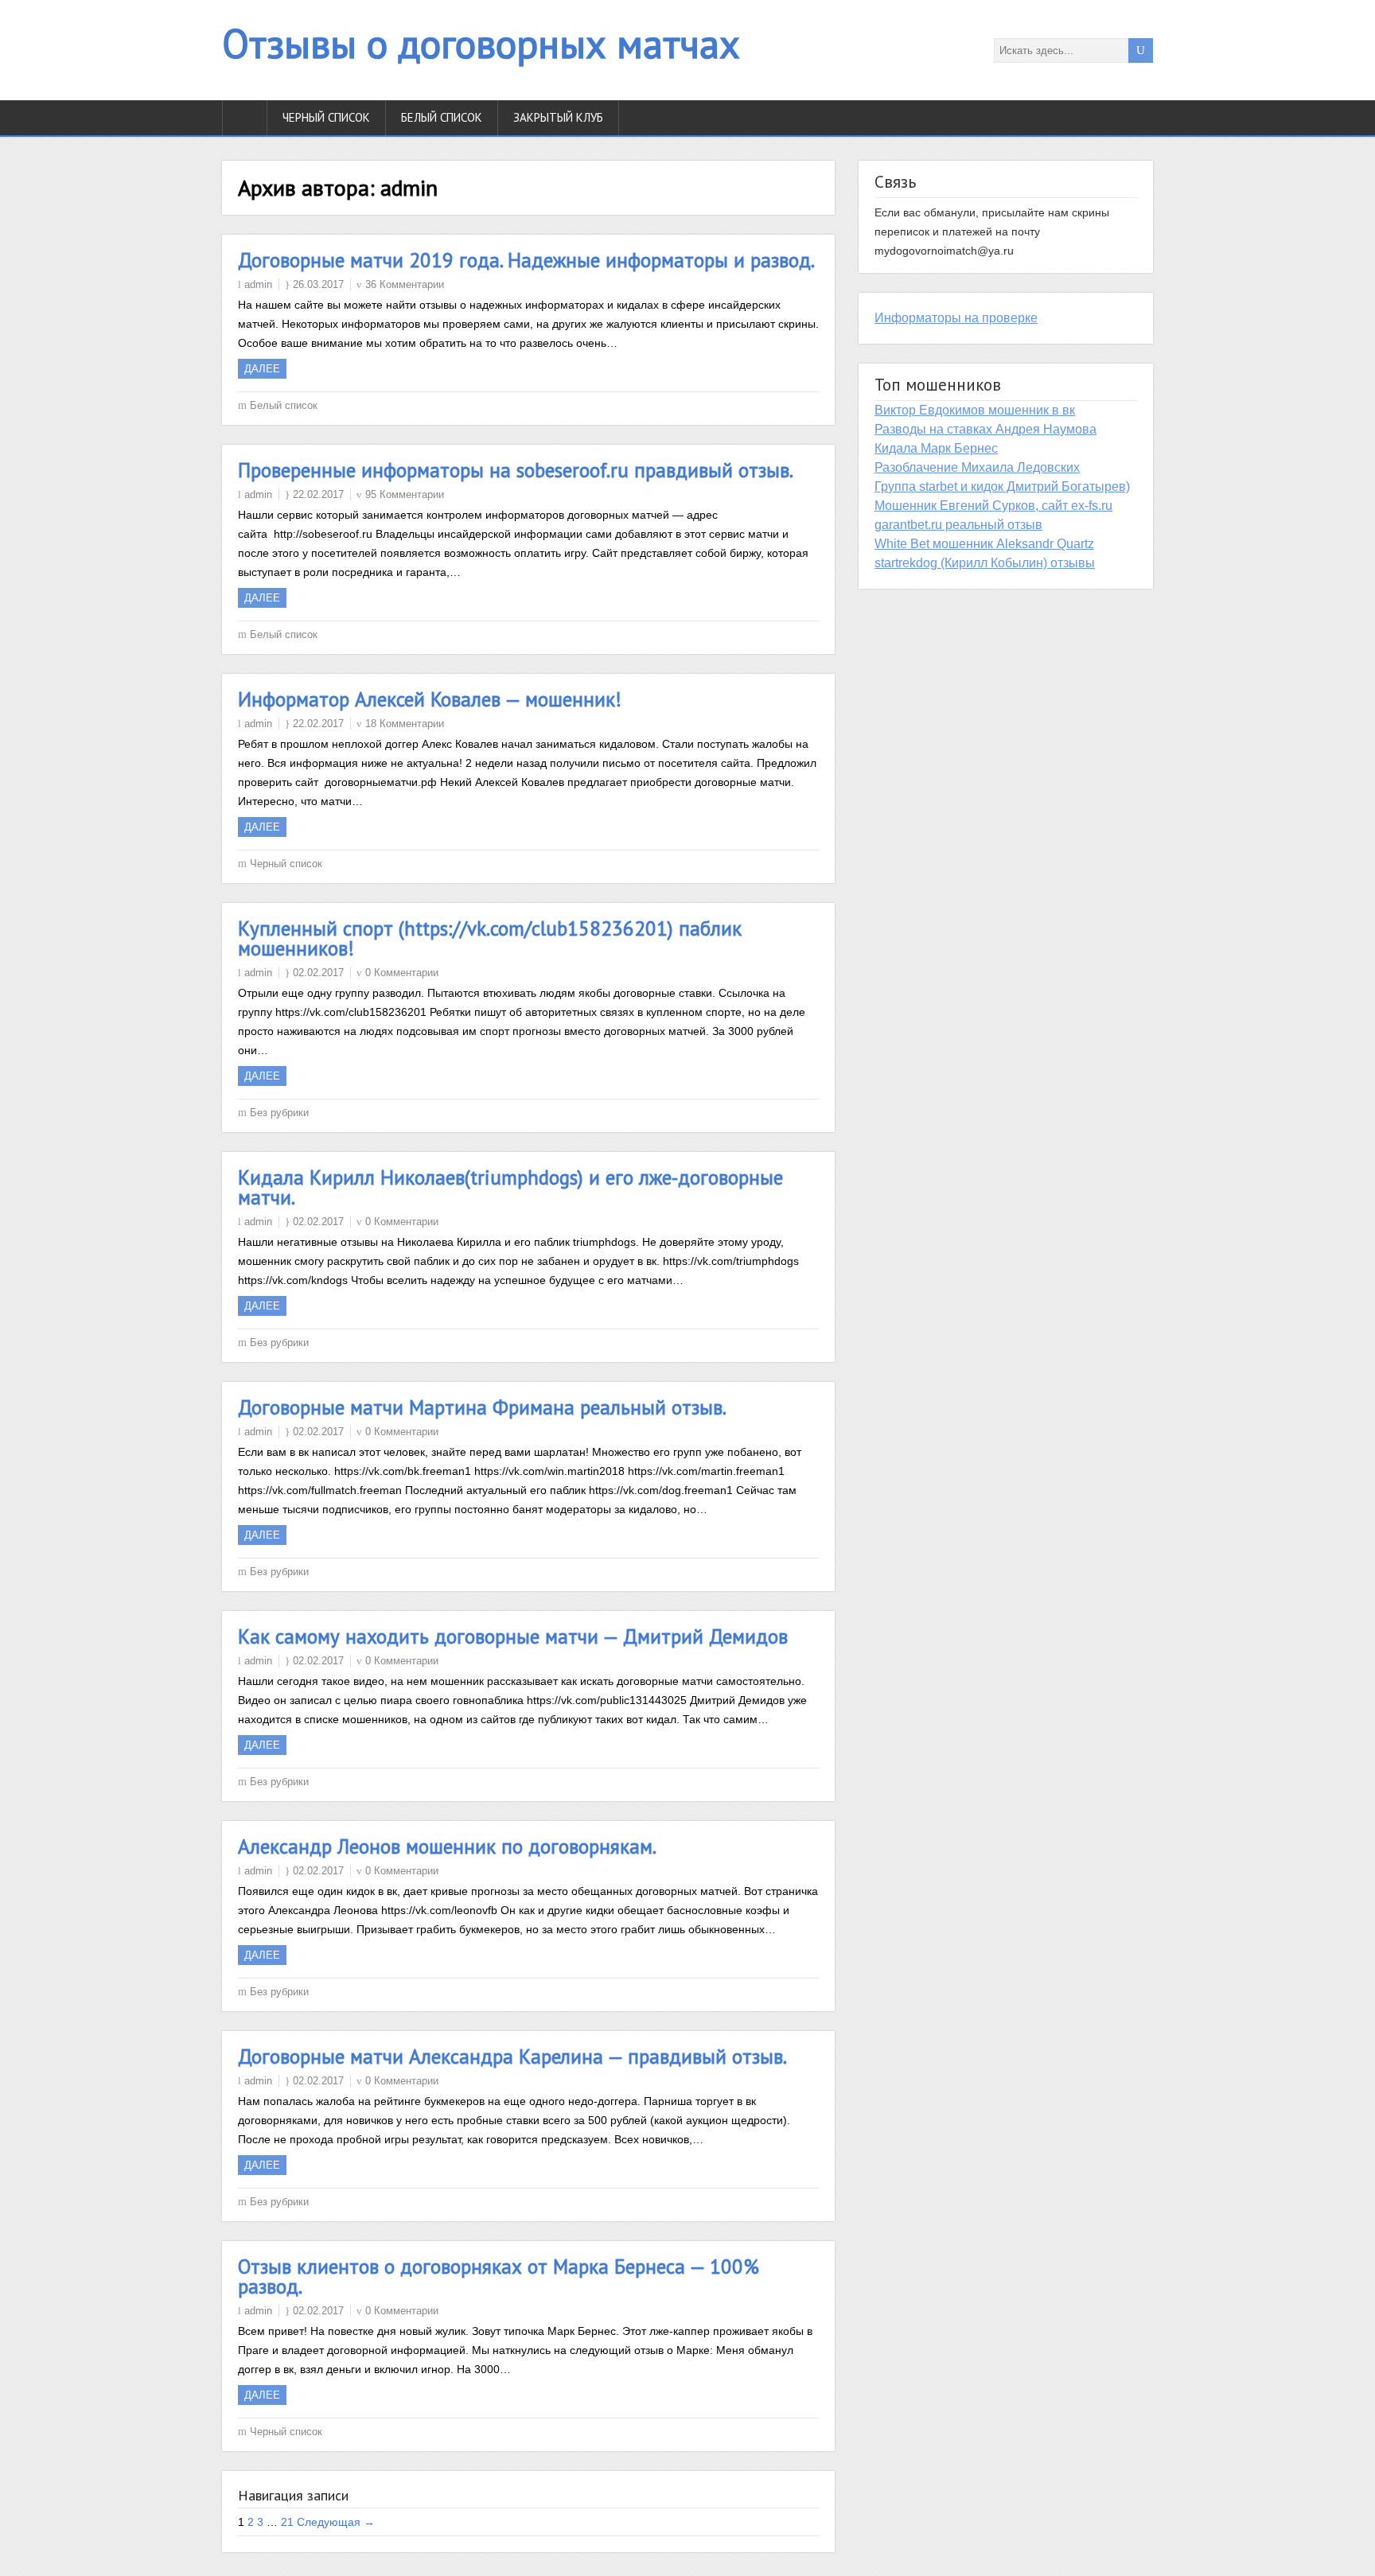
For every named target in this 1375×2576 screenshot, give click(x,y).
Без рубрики (279, 1113)
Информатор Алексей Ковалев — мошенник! (430, 699)
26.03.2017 (318, 284)
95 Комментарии (405, 494)
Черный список (326, 117)
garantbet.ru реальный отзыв (958, 525)
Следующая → (336, 2522)
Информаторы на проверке (956, 318)
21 (287, 2522)
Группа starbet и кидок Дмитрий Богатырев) (1002, 486)
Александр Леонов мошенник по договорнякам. (447, 1846)
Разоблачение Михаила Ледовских (977, 467)
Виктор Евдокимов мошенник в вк (975, 410)
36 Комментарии (405, 284)
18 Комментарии (405, 724)
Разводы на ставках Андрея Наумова (985, 429)
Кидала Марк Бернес (936, 448)
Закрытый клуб (558, 117)
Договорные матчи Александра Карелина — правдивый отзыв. (512, 2057)
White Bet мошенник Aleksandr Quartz (984, 544)
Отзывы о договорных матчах (481, 43)
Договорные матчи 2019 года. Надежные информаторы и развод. (526, 260)
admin (258, 284)
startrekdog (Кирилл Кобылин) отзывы (985, 563)
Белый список (442, 117)
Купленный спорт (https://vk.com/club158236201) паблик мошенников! (490, 938)
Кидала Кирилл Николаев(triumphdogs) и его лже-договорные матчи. (510, 1187)
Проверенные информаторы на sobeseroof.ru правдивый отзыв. (516, 470)
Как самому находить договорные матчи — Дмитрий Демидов (513, 1636)
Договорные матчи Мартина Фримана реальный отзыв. (482, 1407)
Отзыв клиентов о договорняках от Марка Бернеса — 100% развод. (499, 2276)
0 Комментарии (402, 973)
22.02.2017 (318, 494)
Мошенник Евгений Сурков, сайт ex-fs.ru (993, 506)
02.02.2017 (318, 973)
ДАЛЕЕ (262, 369)
